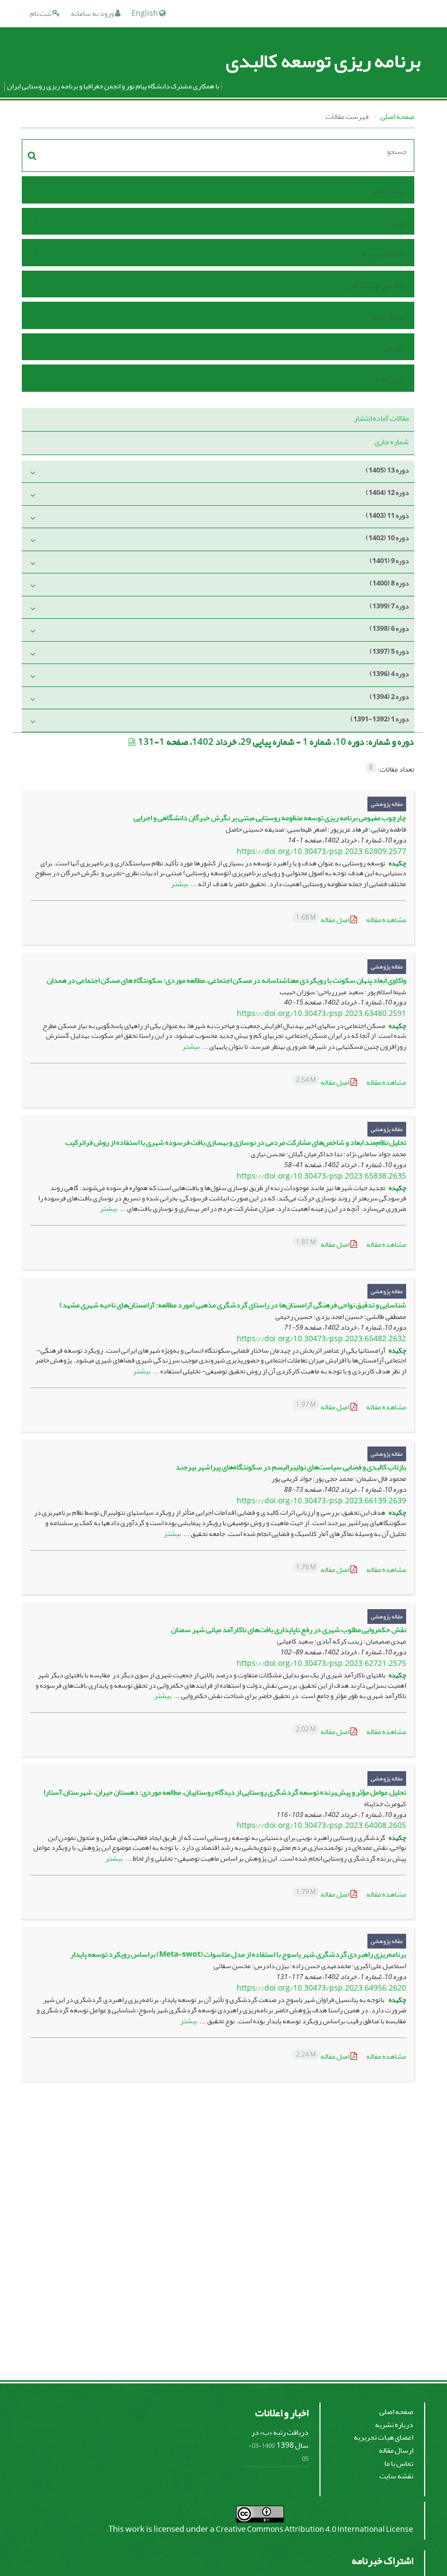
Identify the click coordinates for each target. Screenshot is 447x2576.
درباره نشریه (394, 2425)
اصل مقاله (323, 920)
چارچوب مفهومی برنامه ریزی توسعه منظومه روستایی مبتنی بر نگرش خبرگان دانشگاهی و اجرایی (270, 818)
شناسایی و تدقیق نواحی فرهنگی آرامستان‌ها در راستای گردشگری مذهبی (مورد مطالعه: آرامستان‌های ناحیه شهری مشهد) (233, 1305)
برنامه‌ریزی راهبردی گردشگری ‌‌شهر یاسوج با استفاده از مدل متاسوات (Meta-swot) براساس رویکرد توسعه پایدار (238, 1954)
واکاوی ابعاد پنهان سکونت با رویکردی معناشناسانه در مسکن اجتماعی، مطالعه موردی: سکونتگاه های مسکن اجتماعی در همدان (226, 980)
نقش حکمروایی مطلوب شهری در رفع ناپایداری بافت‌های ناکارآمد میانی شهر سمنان (289, 1630)
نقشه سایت (396, 2476)
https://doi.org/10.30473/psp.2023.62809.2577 (321, 851)
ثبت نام (41, 13)
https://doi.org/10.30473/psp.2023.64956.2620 (321, 1988)
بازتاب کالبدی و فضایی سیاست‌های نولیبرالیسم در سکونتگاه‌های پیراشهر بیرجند (291, 1467)
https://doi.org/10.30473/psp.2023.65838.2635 (321, 1176)
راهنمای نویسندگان (376, 286)
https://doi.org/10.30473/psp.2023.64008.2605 (321, 1825)
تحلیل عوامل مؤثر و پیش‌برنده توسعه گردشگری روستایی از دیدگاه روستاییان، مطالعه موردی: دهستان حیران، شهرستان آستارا (225, 1792)
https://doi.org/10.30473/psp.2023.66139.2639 (321, 1501)
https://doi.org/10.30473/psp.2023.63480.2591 (321, 1014)
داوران (395, 348)
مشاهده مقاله (386, 920)
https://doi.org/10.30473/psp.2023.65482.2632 (321, 1339)
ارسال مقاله (387, 317)
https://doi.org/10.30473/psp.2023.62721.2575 (321, 1663)
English (145, 13)
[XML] (132, 742)
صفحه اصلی (397, 116)
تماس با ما (390, 379)
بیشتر (179, 884)
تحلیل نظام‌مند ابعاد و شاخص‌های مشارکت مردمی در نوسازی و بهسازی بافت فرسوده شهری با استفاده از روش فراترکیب (236, 1142)
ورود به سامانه (93, 13)
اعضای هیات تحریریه (383, 2437)
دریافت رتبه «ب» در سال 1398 (280, 2439)
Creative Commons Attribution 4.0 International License (315, 2529)
